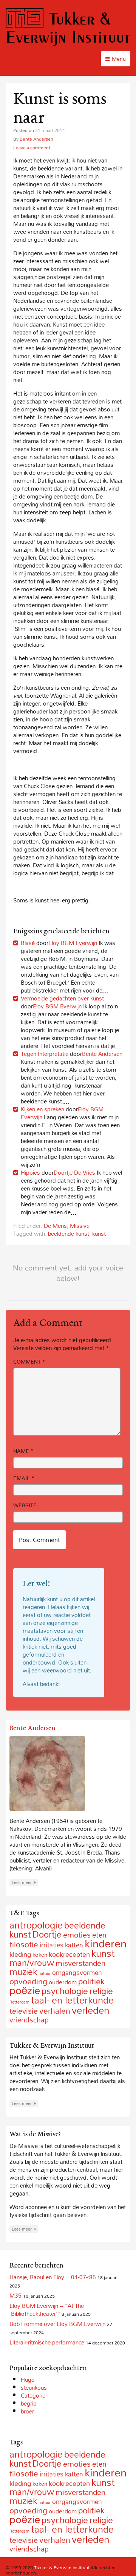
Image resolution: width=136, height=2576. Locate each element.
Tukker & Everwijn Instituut (68, 27)
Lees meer (22, 1883)
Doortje (47, 1934)
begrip (29, 2403)
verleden (91, 2010)
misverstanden (80, 1963)
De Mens (55, 1226)
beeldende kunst (69, 1234)
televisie (24, 2011)
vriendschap (29, 2020)
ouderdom (63, 1982)
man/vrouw (32, 1963)
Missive (80, 1226)
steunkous (34, 2387)
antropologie (36, 1925)
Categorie (33, 2395)
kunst (99, 1234)
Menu (119, 59)
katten (74, 1945)
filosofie (24, 1944)
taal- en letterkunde (72, 2000)
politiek (91, 1981)
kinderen (106, 1943)
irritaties (52, 1945)
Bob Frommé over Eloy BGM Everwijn (57, 2324)
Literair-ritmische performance (47, 2342)
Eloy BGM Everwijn (73, 943)
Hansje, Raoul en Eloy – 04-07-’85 (53, 2277)
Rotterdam (19, 2002)
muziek (23, 1972)
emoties (77, 1935)
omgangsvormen (77, 1972)
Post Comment (39, 1540)
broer (27, 2411)
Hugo (28, 2380)
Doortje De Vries (74, 1172)
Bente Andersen (36, 139)
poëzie (25, 1990)
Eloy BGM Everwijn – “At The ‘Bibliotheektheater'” (47, 2310)
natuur (45, 1973)
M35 (15, 2295)
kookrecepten (69, 1954)
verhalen (55, 2011)
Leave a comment (32, 147)
